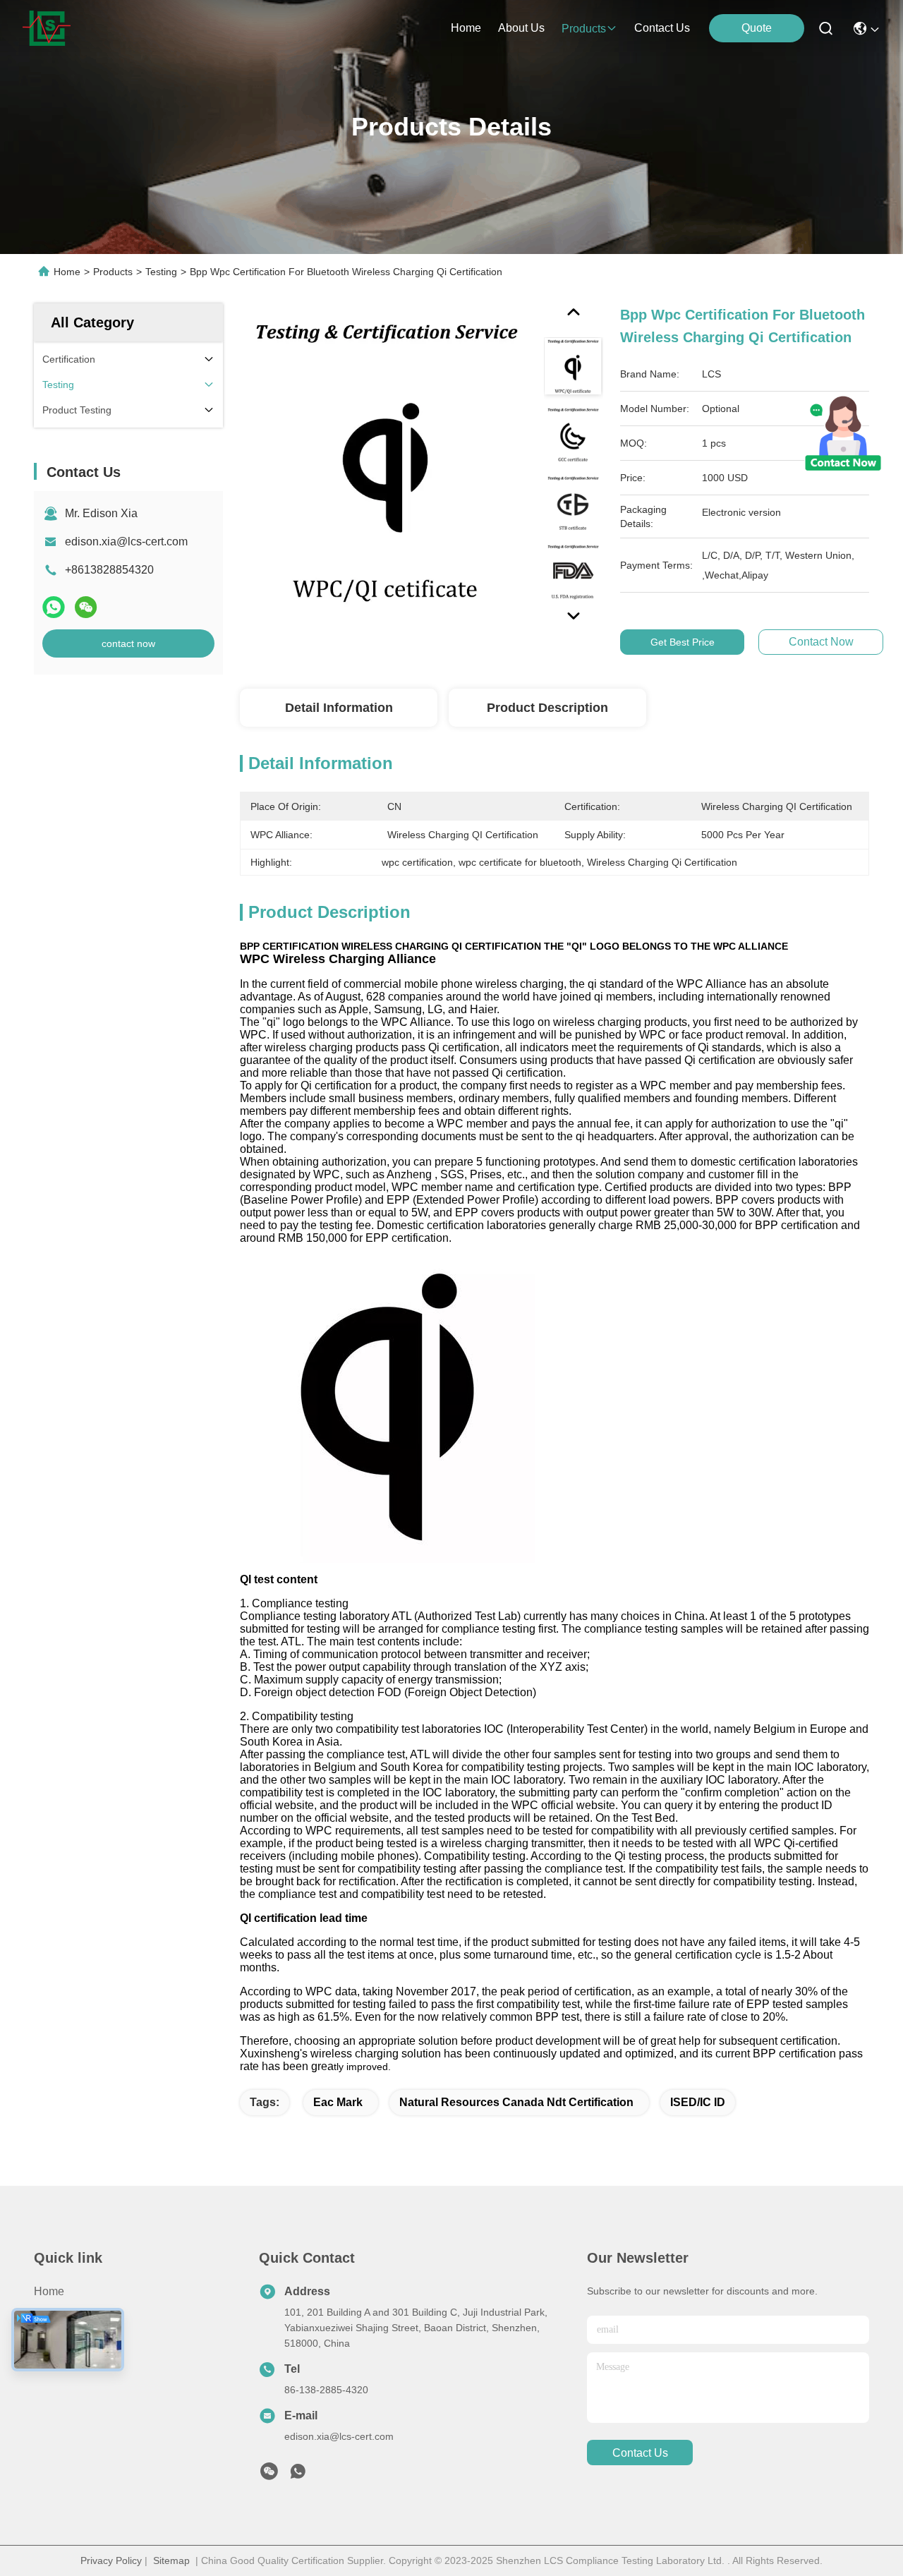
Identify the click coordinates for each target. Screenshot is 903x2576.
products (584, 29)
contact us (662, 28)
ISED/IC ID (698, 2102)
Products (113, 272)
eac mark (338, 2102)
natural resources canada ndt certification (516, 2102)
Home (466, 28)
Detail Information (339, 708)
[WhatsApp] (54, 607)
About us (57, 2342)
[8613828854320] (298, 2475)
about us (521, 28)
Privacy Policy (111, 2560)
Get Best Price (683, 642)
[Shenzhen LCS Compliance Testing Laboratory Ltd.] (47, 28)
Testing (161, 272)
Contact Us (62, 2368)
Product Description (547, 708)
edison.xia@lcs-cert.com (126, 542)
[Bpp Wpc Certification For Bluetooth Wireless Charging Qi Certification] (385, 467)
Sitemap (171, 2560)
